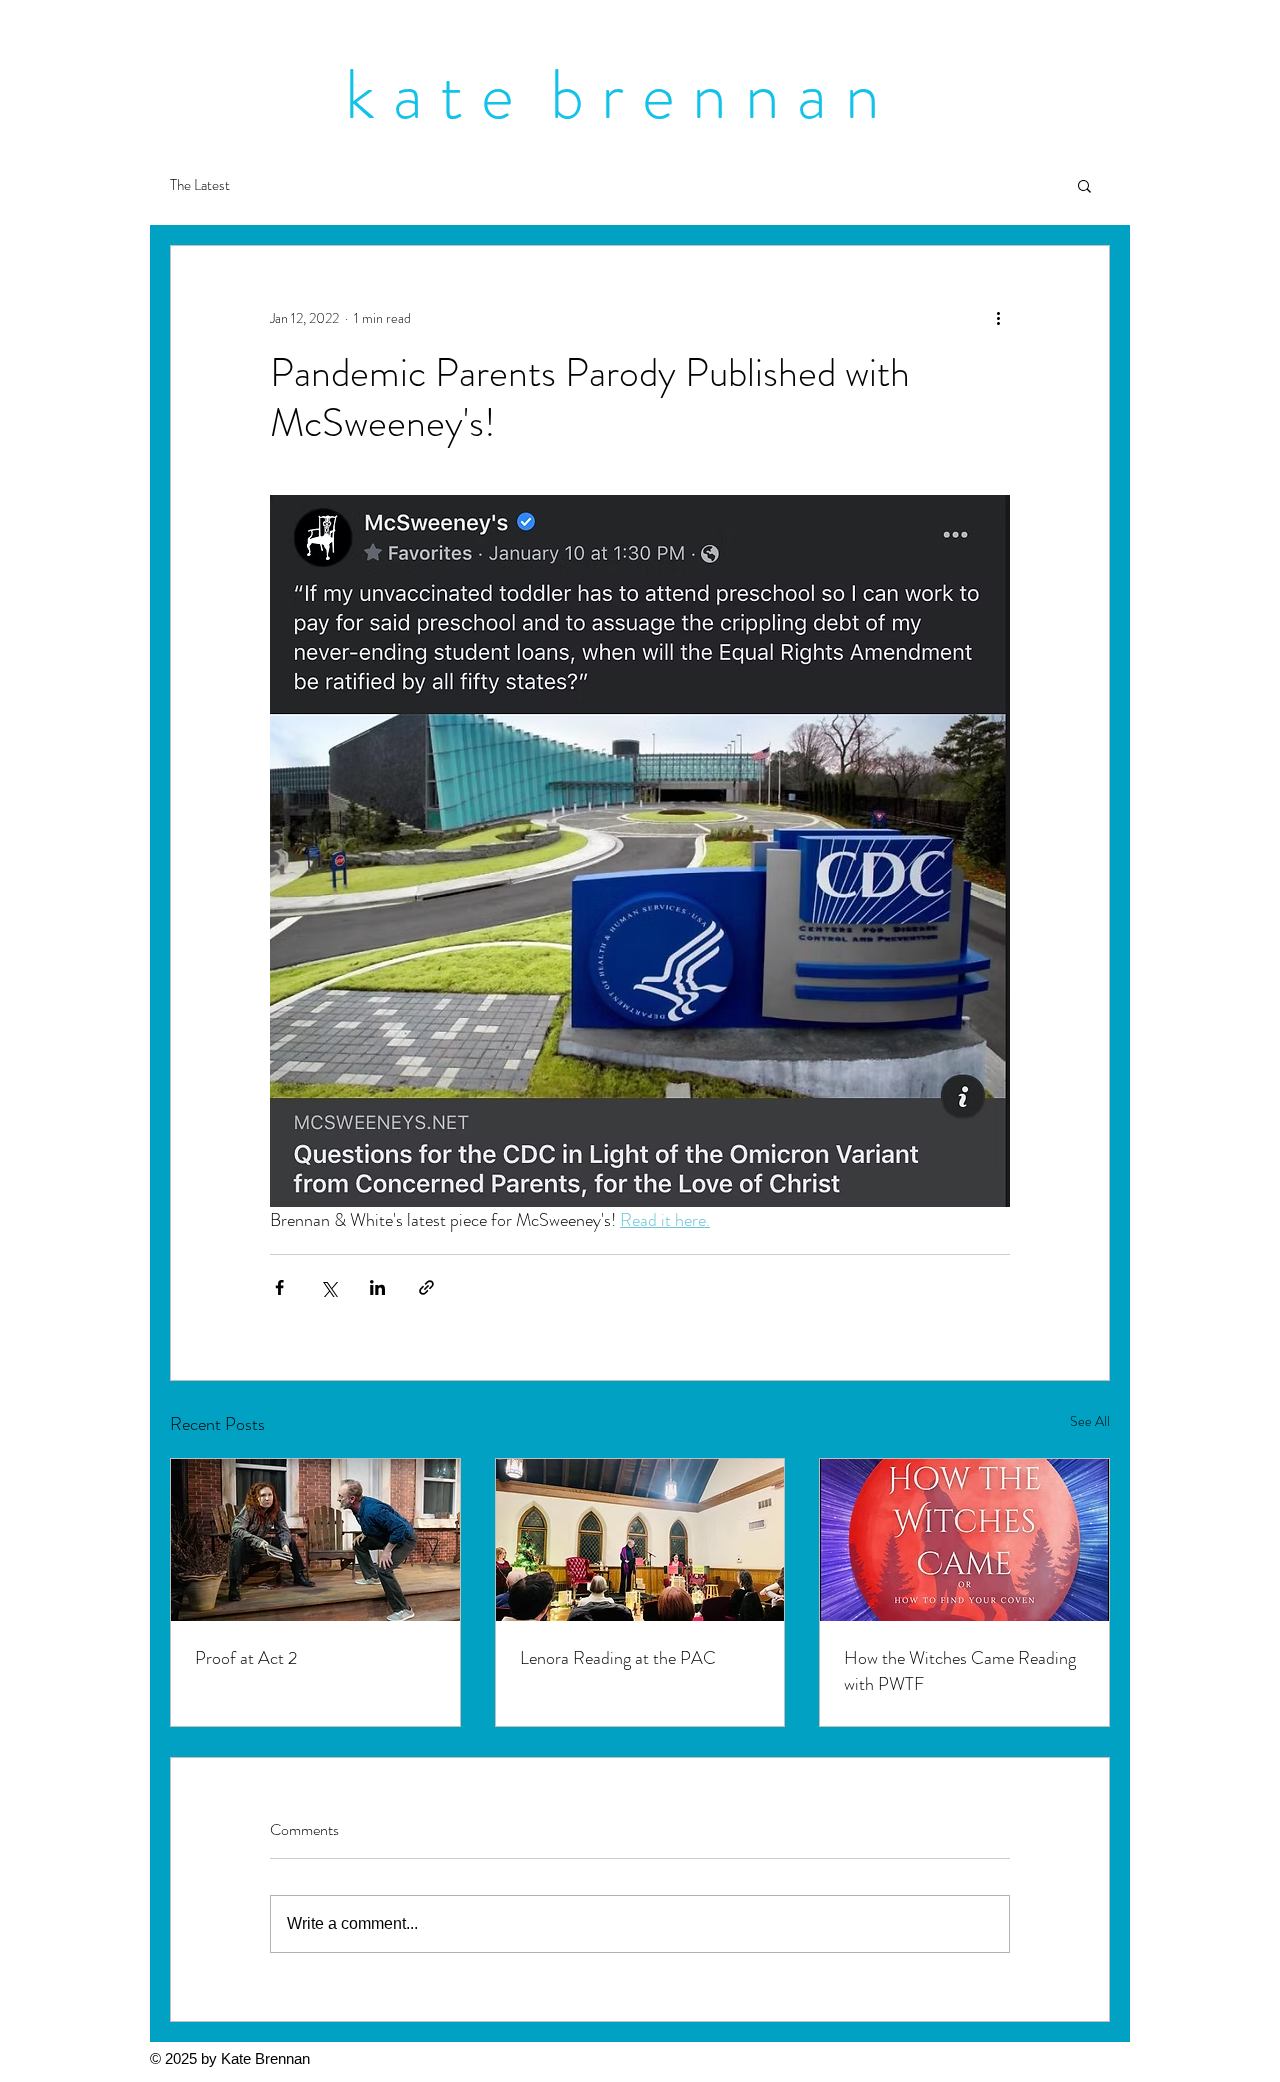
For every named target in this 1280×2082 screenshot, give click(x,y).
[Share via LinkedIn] (377, 1287)
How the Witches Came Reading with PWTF (960, 1671)
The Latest (200, 185)
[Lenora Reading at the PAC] (640, 1540)
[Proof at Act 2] (315, 1540)
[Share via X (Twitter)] (328, 1287)
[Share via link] (426, 1287)
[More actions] (998, 318)
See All (1090, 1421)
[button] (1084, 185)
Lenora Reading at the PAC (618, 1658)
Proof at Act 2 (246, 1658)
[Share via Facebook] (279, 1287)
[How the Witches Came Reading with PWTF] (964, 1540)
